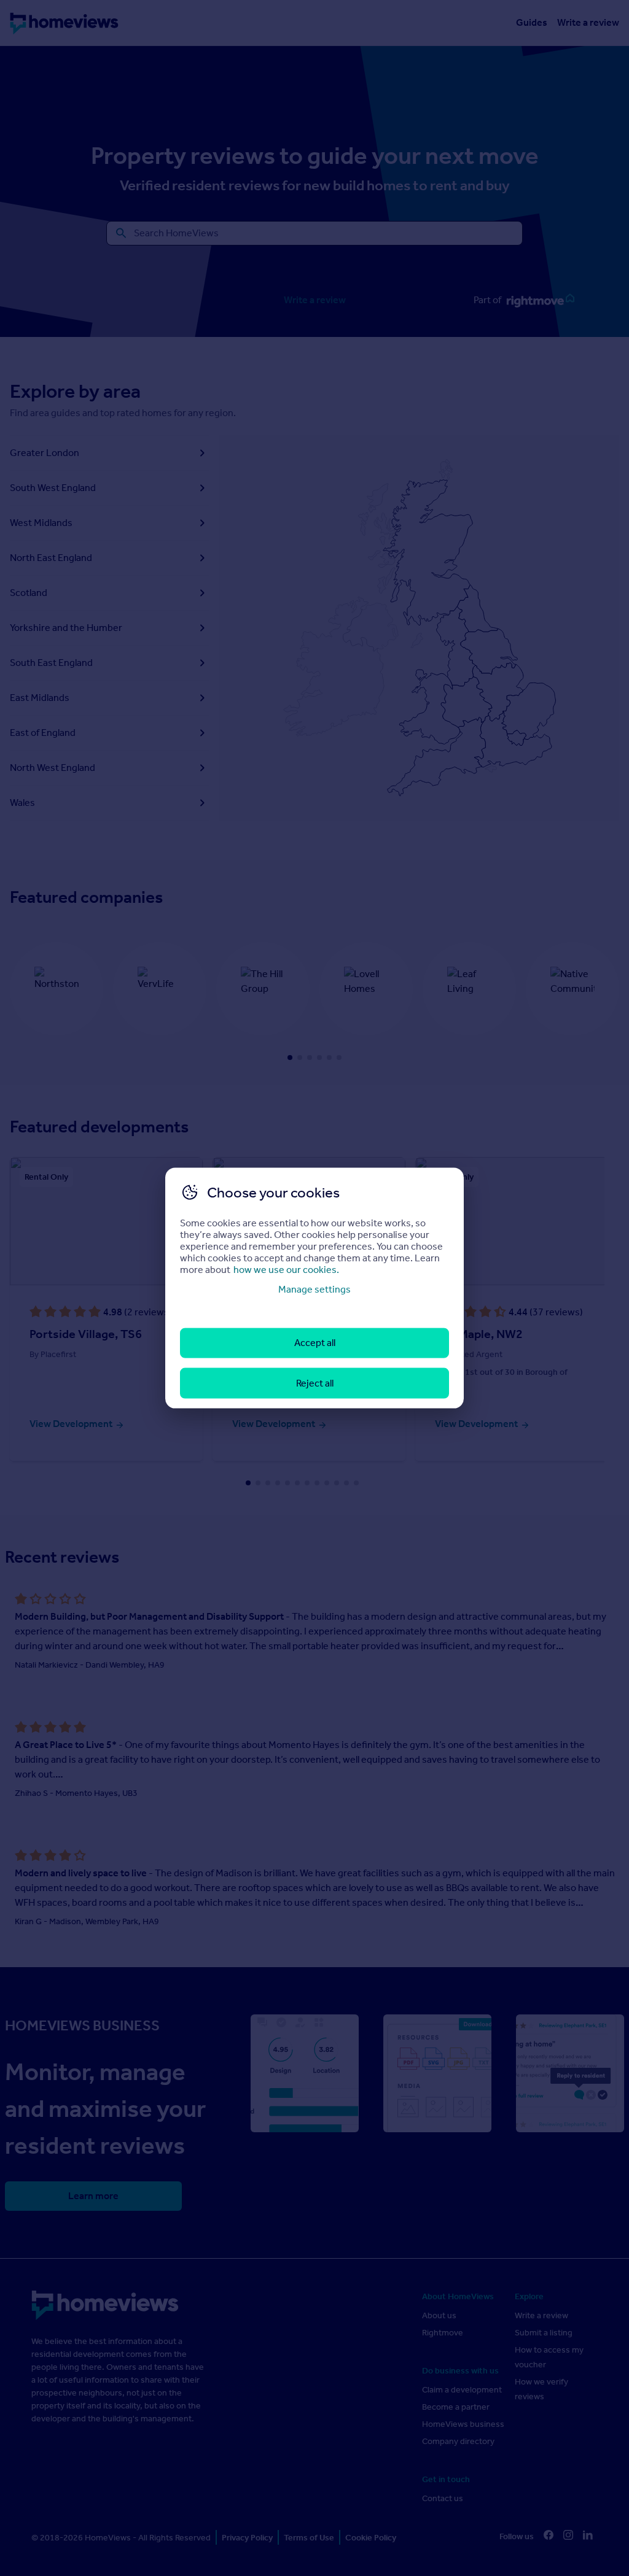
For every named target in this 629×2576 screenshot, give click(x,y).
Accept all (315, 1343)
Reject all (315, 1383)
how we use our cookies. (286, 1270)
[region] (314, 1288)
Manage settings (314, 1289)
